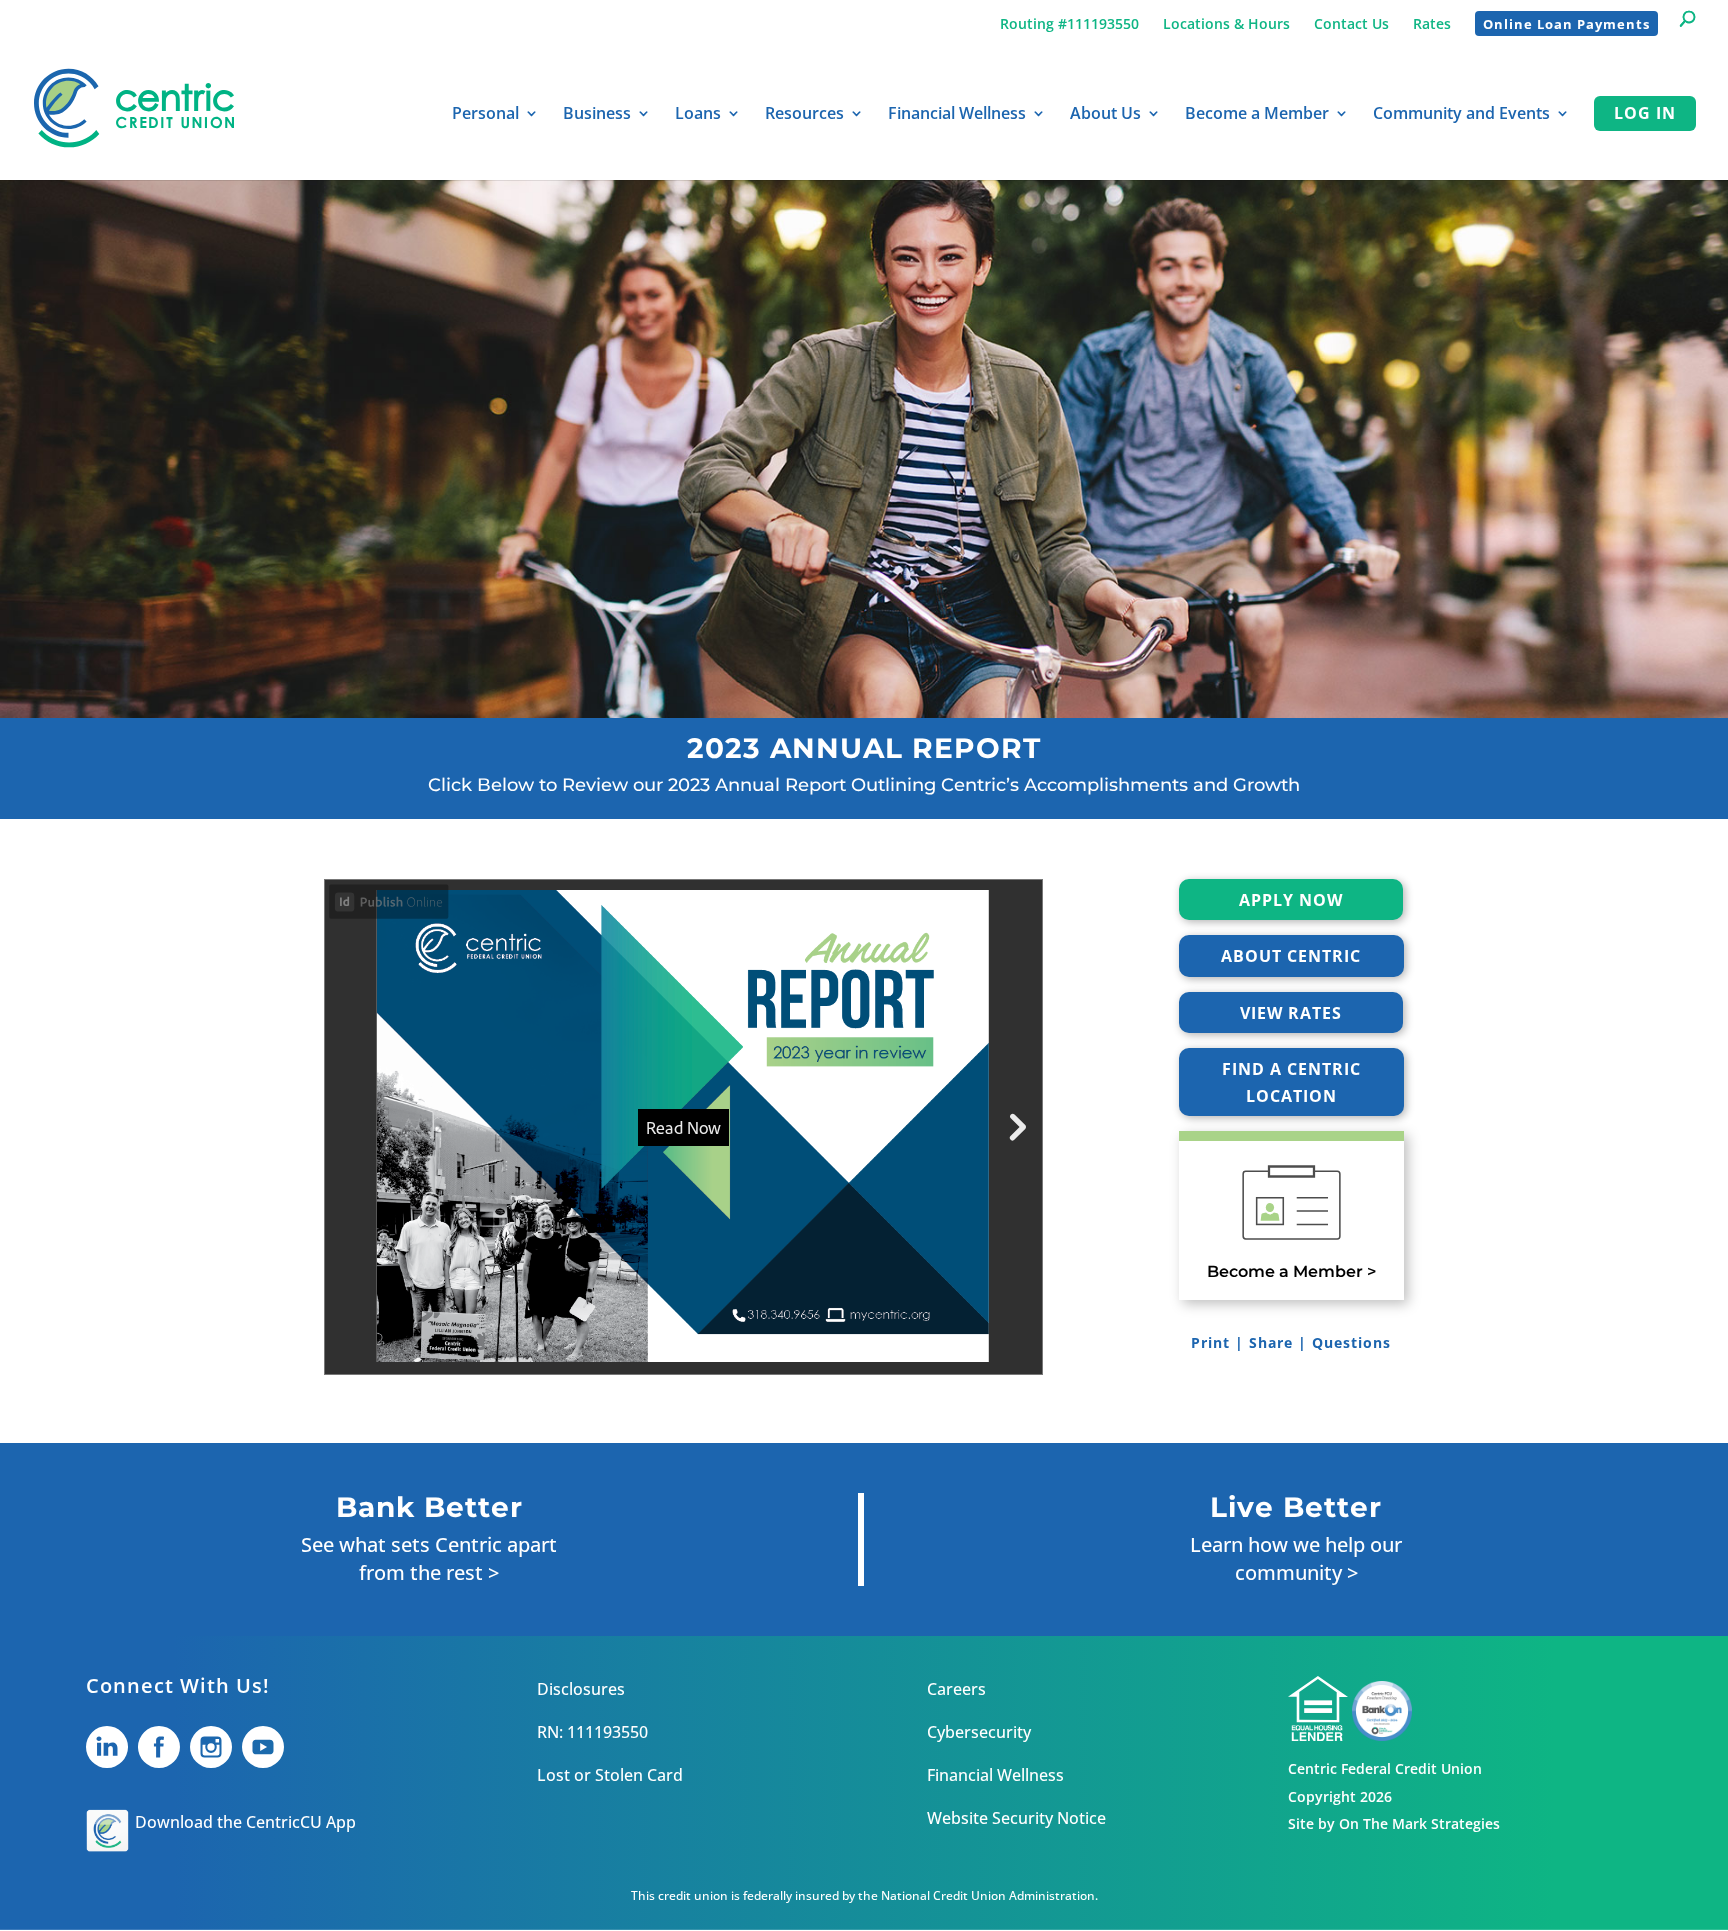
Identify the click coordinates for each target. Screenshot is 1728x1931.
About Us (1105, 115)
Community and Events (1461, 115)
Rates (1432, 24)
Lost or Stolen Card (610, 1775)
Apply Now (1291, 900)
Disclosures (581, 1689)
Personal (485, 115)
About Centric (1291, 956)
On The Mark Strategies (1419, 1823)
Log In (1645, 113)
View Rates (1291, 1013)
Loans (698, 115)
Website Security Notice (1016, 1818)
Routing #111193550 (1069, 24)
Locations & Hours (1226, 24)
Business (597, 115)
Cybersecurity (979, 1732)
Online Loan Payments (1566, 24)
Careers (956, 1689)
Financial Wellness (957, 115)
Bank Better (429, 1507)
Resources (804, 115)
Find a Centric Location (1291, 1082)
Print (1210, 1342)
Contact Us (1351, 24)
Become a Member (1257, 115)
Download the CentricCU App (245, 1822)
